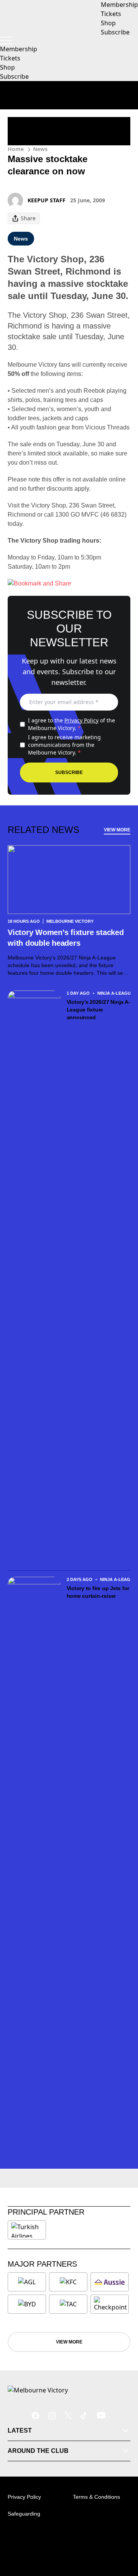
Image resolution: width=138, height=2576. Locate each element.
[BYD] (27, 2304)
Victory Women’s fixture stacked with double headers (66, 938)
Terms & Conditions (96, 2497)
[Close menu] (121, 2535)
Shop (7, 67)
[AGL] (27, 2282)
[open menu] (6, 41)
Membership (19, 49)
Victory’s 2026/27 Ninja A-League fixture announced (99, 1010)
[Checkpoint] (110, 2304)
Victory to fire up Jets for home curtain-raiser (98, 1592)
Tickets (10, 58)
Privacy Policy (81, 720)
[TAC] (68, 2304)
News (40, 149)
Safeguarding (24, 2514)
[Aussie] (110, 2282)
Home (16, 149)
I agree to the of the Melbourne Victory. (71, 724)
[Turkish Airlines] (27, 2230)
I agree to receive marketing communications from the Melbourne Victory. (64, 745)
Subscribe (14, 76)
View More (117, 830)
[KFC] (68, 2282)
